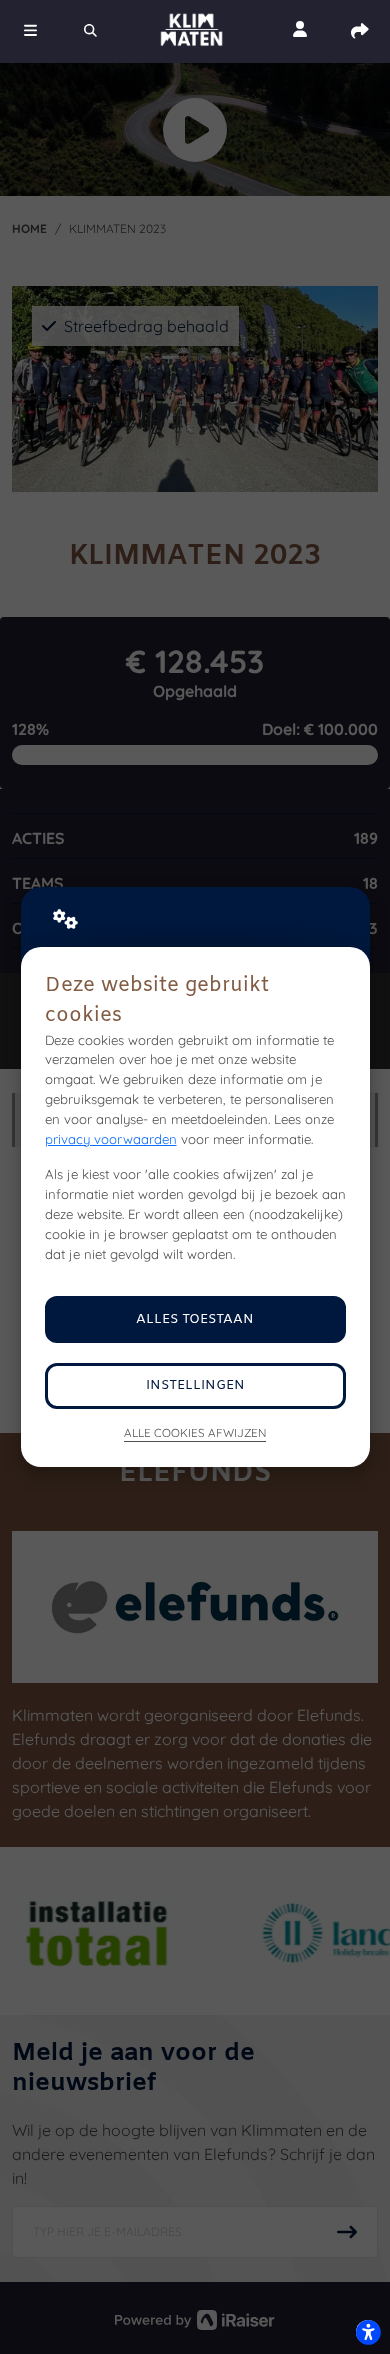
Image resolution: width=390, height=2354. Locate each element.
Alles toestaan (195, 1319)
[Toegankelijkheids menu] (368, 2332)
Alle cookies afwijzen (195, 1432)
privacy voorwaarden (111, 1139)
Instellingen (195, 1385)
